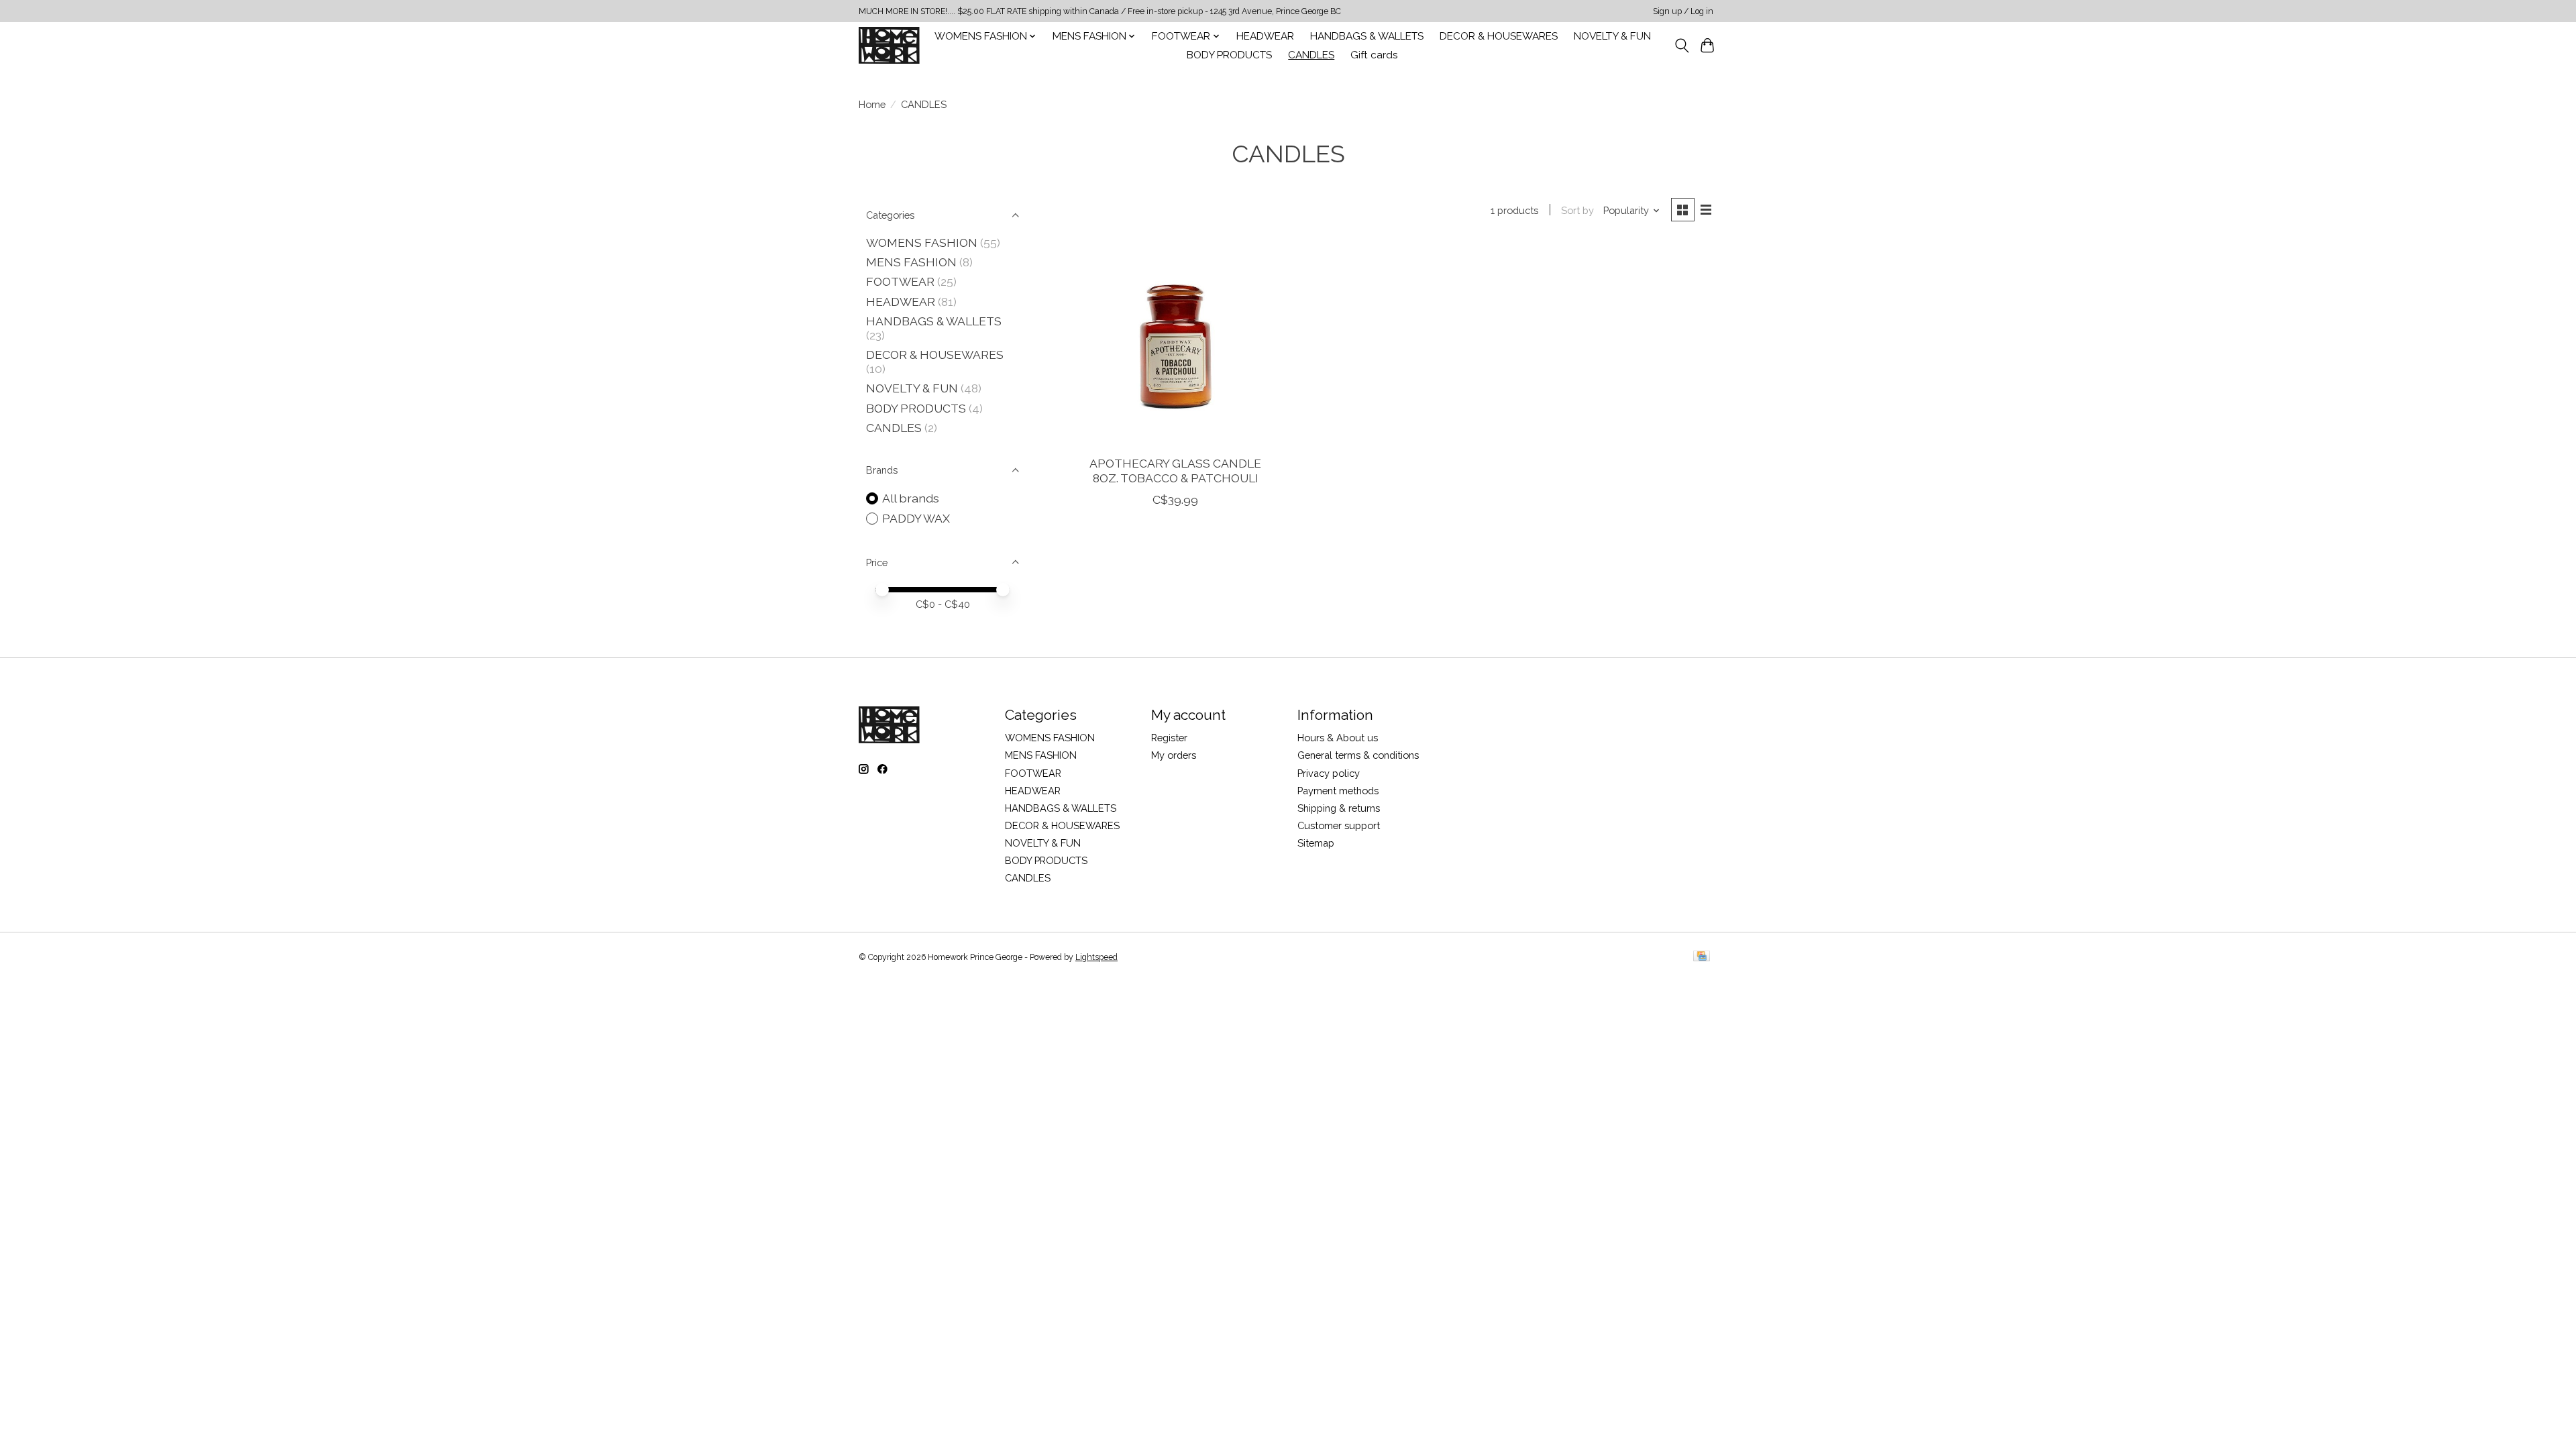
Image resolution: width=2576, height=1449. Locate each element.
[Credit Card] (1702, 957)
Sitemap (1316, 843)
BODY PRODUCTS (1229, 55)
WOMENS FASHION (922, 243)
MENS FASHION (911, 262)
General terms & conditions (1358, 755)
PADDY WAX (916, 518)
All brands (911, 498)
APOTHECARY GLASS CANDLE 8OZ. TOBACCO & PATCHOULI (1175, 470)
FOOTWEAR (900, 281)
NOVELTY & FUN (1612, 36)
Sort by (1577, 210)
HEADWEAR (1265, 36)
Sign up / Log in (1683, 11)
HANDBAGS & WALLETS (1367, 36)
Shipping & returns (1339, 808)
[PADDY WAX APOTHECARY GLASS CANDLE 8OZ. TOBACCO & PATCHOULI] (1176, 344)
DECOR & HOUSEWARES (1499, 36)
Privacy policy (1329, 773)
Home (872, 104)
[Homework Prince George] (889, 45)
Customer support (1339, 825)
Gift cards (1374, 55)
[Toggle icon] (1681, 46)
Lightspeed (1096, 957)
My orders (1174, 755)
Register (1169, 738)
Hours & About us (1338, 738)
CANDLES (1311, 55)
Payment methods (1338, 791)
